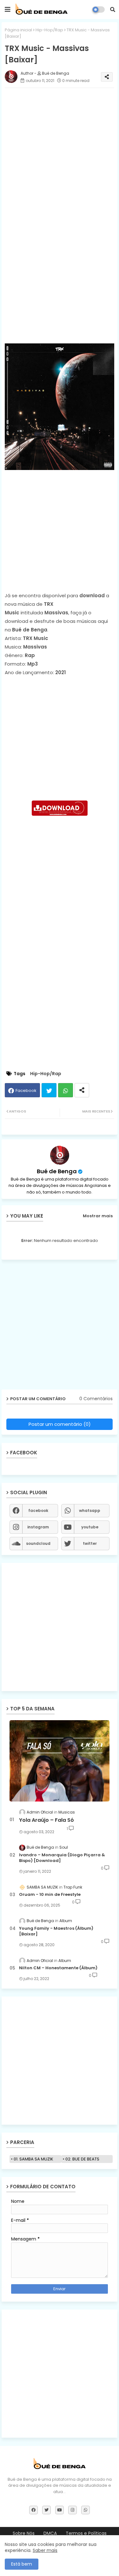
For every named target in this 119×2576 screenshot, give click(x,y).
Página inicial (18, 30)
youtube (90, 1527)
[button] (113, 9)
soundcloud (38, 1543)
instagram (38, 1527)
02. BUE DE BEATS (82, 2159)
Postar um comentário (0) (60, 1424)
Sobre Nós (24, 2533)
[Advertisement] (60, 276)
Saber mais (45, 2550)
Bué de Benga (57, 1171)
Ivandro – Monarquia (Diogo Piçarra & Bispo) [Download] (62, 1858)
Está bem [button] (22, 2564)
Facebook (26, 1091)
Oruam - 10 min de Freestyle (50, 1895)
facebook (38, 1511)
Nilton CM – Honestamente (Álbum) (58, 1968)
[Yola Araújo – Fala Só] (60, 1761)
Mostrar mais (98, 1216)
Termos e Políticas (86, 2533)
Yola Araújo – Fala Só (46, 1820)
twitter (90, 1543)
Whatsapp (66, 1090)
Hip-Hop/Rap (49, 30)
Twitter (49, 1090)
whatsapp (90, 1511)
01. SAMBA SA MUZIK (33, 2159)
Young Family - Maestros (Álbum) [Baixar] (56, 1931)
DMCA (50, 2533)
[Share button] (82, 1090)
